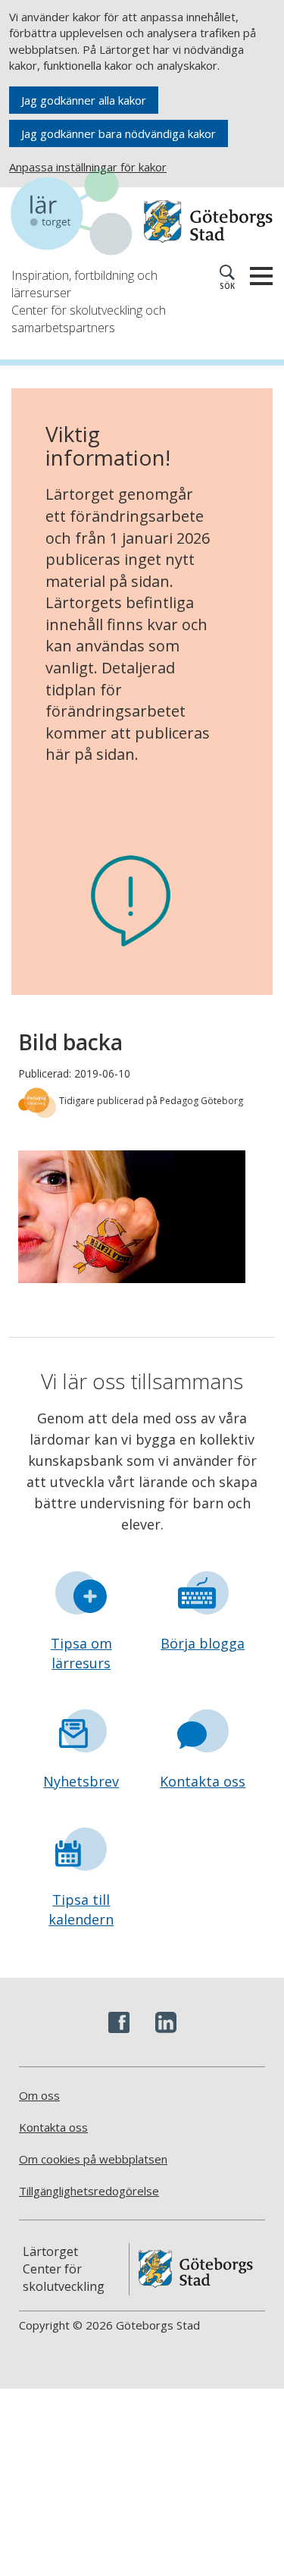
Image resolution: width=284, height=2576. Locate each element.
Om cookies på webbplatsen (93, 2159)
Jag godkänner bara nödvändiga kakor (119, 133)
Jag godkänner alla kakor (84, 100)
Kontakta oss (203, 1781)
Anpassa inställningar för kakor (88, 167)
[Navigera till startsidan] (77, 214)
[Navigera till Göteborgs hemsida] (208, 222)
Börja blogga (203, 1643)
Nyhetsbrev (81, 1781)
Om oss (39, 2095)
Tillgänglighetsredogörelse (89, 2191)
